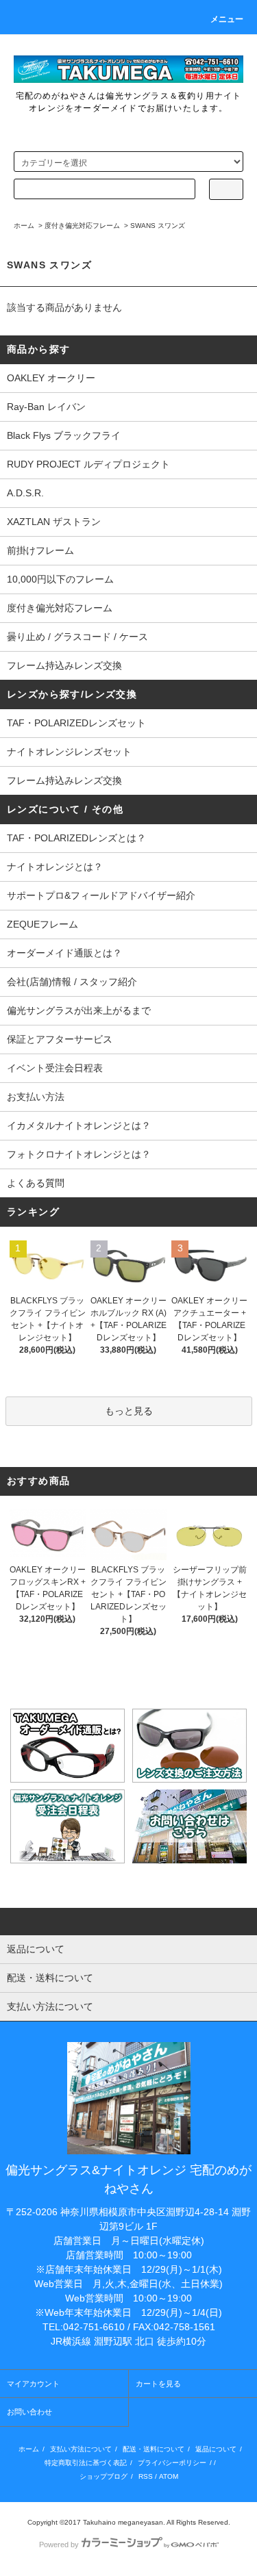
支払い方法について (81, 2449)
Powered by (59, 2545)
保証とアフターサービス (60, 1039)
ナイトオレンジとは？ (55, 867)
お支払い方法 (36, 1097)
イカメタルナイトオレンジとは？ (79, 1125)
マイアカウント (33, 2384)
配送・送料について (154, 2449)
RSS (146, 2476)
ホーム (24, 226)
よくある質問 (36, 1183)
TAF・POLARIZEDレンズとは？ (76, 838)
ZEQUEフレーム (42, 924)
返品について (216, 2449)
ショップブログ (103, 2476)
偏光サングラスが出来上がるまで (79, 1010)
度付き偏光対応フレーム (82, 226)
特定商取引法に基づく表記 (86, 2463)
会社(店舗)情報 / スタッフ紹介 (72, 982)
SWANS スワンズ (158, 226)
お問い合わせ (29, 2412)
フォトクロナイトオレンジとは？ (79, 1154)
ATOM (169, 2476)
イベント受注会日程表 (55, 1068)
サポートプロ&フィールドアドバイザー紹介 (101, 895)
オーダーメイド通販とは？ (64, 953)
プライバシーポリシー (172, 2463)
